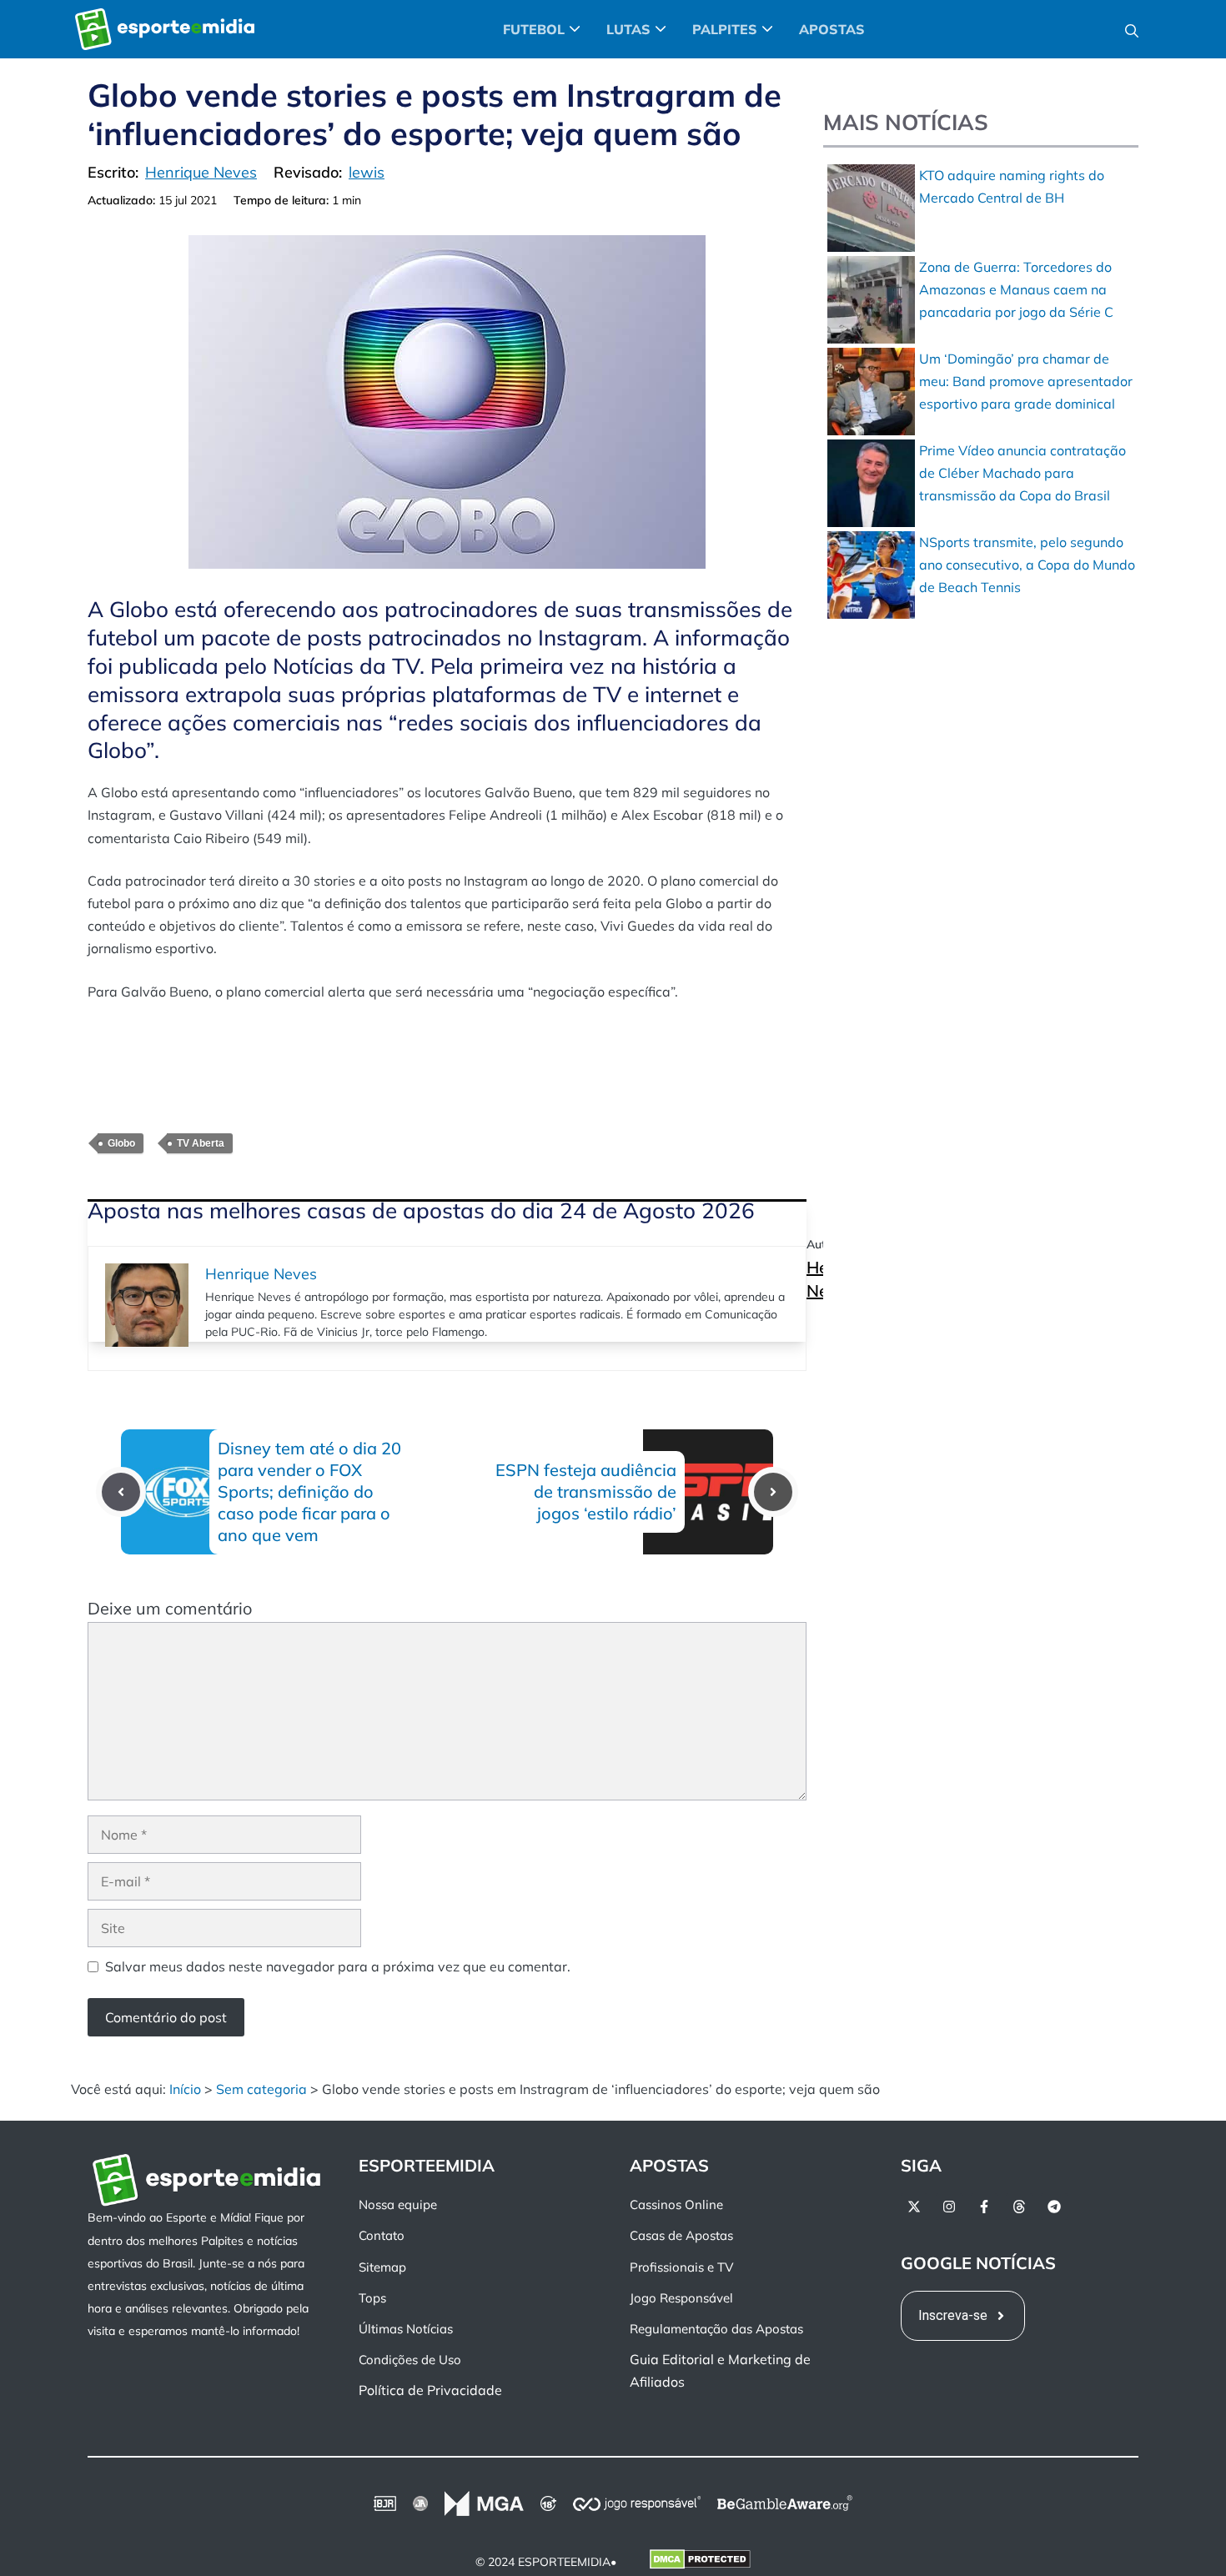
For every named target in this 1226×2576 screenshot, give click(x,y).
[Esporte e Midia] (165, 29)
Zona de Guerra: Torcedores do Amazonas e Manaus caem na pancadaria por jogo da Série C (1016, 289)
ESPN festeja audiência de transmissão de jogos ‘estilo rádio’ (586, 1491)
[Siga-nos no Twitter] (914, 2207)
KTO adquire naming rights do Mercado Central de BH (1012, 186)
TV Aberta (201, 1143)
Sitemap (382, 2267)
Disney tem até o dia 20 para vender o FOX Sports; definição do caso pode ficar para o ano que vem (309, 1491)
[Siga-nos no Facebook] (984, 2207)
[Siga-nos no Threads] (1019, 2207)
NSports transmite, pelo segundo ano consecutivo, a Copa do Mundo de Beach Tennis (1027, 565)
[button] (1132, 29)
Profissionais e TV (681, 2267)
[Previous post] (121, 1492)
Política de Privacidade (430, 2391)
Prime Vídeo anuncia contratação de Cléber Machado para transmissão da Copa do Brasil (1023, 473)
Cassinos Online (676, 2204)
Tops (372, 2298)
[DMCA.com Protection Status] (700, 2563)
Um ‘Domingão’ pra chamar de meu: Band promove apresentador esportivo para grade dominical (1026, 381)
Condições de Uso (410, 2360)
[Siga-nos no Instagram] (949, 2207)
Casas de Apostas (681, 2236)
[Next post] (773, 1492)
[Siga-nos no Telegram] (1054, 2207)
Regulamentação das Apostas (716, 2329)
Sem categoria (261, 2089)
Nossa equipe (398, 2204)
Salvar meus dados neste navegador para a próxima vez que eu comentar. (338, 1966)
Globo (121, 1143)
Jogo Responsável (681, 2298)
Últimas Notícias (406, 2329)
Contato (382, 2236)
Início (185, 2089)
